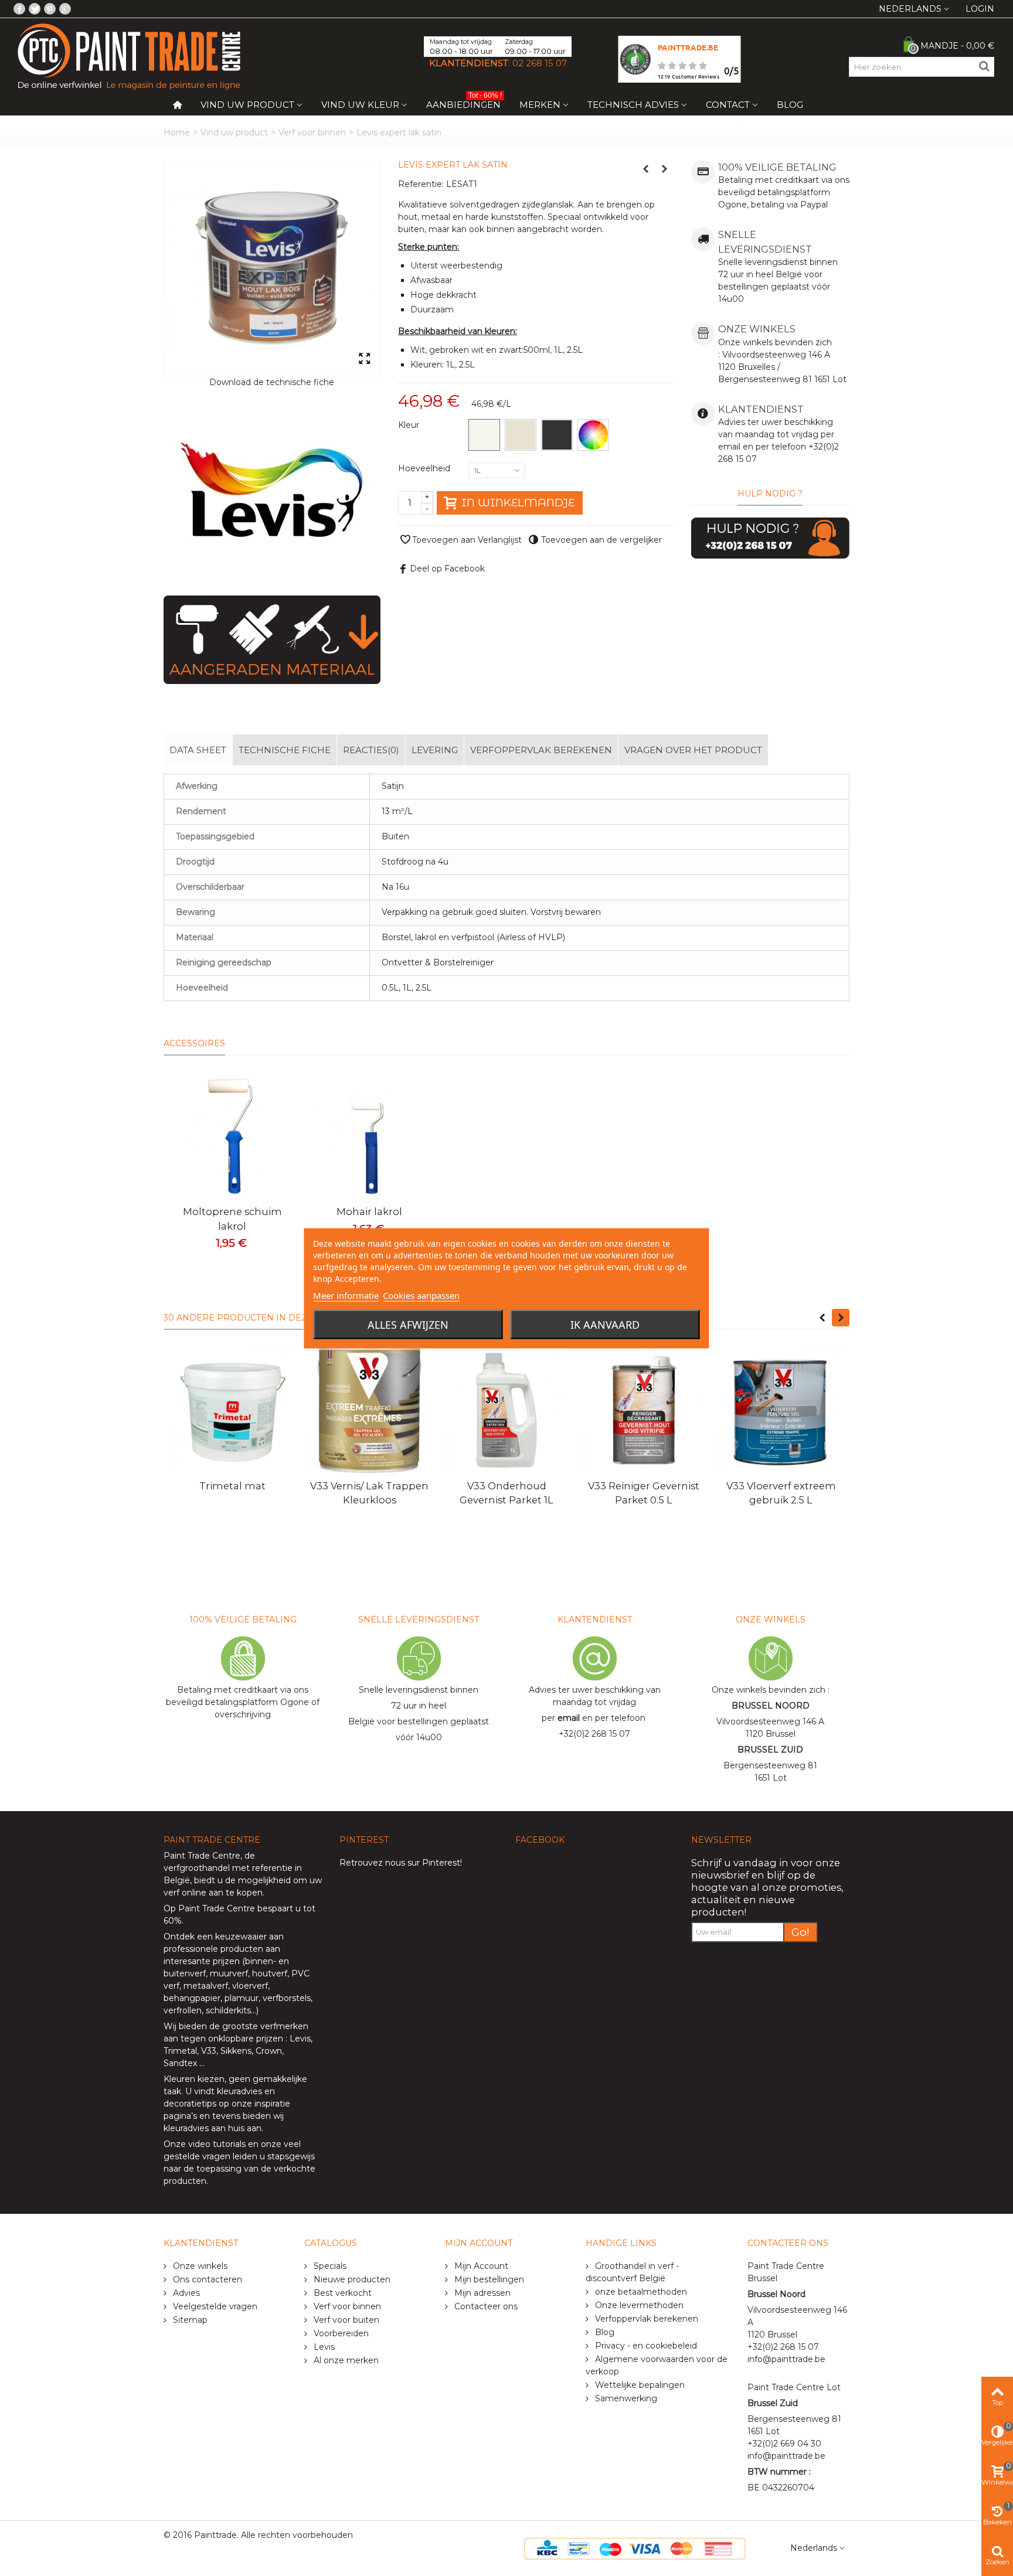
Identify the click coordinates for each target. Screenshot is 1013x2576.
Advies (185, 2293)
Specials (329, 2266)
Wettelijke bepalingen (639, 2385)
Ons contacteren (206, 2279)
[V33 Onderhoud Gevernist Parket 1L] (506, 1410)
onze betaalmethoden (640, 2292)
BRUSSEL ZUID (770, 1750)
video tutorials (217, 2144)
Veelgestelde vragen (214, 2306)
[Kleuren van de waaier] (593, 435)
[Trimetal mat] (232, 1410)
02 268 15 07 (540, 63)
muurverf (229, 1973)
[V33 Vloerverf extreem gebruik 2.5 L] (781, 1410)
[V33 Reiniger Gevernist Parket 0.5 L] (644, 1410)
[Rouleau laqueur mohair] (369, 1136)
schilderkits (227, 2010)
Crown (269, 2051)
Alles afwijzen (408, 1324)
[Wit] (484, 435)
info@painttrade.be (786, 2359)
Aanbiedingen (464, 102)
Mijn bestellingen (488, 2279)
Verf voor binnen (312, 132)
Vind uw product (247, 105)
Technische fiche (285, 750)
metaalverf (206, 1986)
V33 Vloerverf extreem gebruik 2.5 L (781, 1493)
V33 (209, 2051)
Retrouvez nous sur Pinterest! (401, 1863)
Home (177, 132)
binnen (259, 1961)
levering (435, 750)
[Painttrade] (129, 56)
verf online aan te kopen (213, 1893)
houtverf (270, 1973)
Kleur (410, 425)
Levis (300, 2039)
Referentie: (421, 184)
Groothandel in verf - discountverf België (632, 2272)
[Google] (65, 9)
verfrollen (183, 2010)
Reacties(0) (371, 750)
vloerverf (250, 1986)
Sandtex (180, 2063)
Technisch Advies (633, 105)
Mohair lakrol (369, 1212)
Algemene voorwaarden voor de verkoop (657, 2365)
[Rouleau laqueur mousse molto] (232, 1136)
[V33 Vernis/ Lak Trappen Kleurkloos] (369, 1410)
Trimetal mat (232, 1486)
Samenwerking (625, 2398)
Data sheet (198, 750)
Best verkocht (341, 2293)
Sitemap (189, 2320)
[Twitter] (35, 9)
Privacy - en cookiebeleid (645, 2346)
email (569, 1718)
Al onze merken (345, 2360)
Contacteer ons (485, 2306)
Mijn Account (480, 2266)
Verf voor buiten (345, 2320)
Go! (800, 1932)
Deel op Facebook (447, 569)
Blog (790, 105)
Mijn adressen (481, 2293)
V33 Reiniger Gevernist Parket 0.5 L (644, 1493)
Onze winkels (199, 2266)
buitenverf (185, 1973)
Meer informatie (346, 1295)
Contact (728, 105)
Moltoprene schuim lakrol (232, 1219)
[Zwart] (557, 435)
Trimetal (180, 2051)
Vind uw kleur (360, 105)
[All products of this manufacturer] (272, 492)
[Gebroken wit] (521, 435)
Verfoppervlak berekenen (541, 750)
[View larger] (364, 359)
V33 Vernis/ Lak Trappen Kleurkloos (369, 1493)
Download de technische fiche (272, 382)
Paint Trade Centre (202, 1856)
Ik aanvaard (605, 1324)
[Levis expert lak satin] (272, 268)
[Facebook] (19, 9)
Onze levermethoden (638, 2305)
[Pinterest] (50, 9)
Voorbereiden (340, 2333)
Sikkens (236, 2051)
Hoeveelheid (425, 468)
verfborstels (287, 1998)
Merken (540, 105)
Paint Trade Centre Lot (794, 2387)
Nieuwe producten (351, 2279)
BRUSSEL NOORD (771, 1706)
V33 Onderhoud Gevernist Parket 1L (506, 1493)
